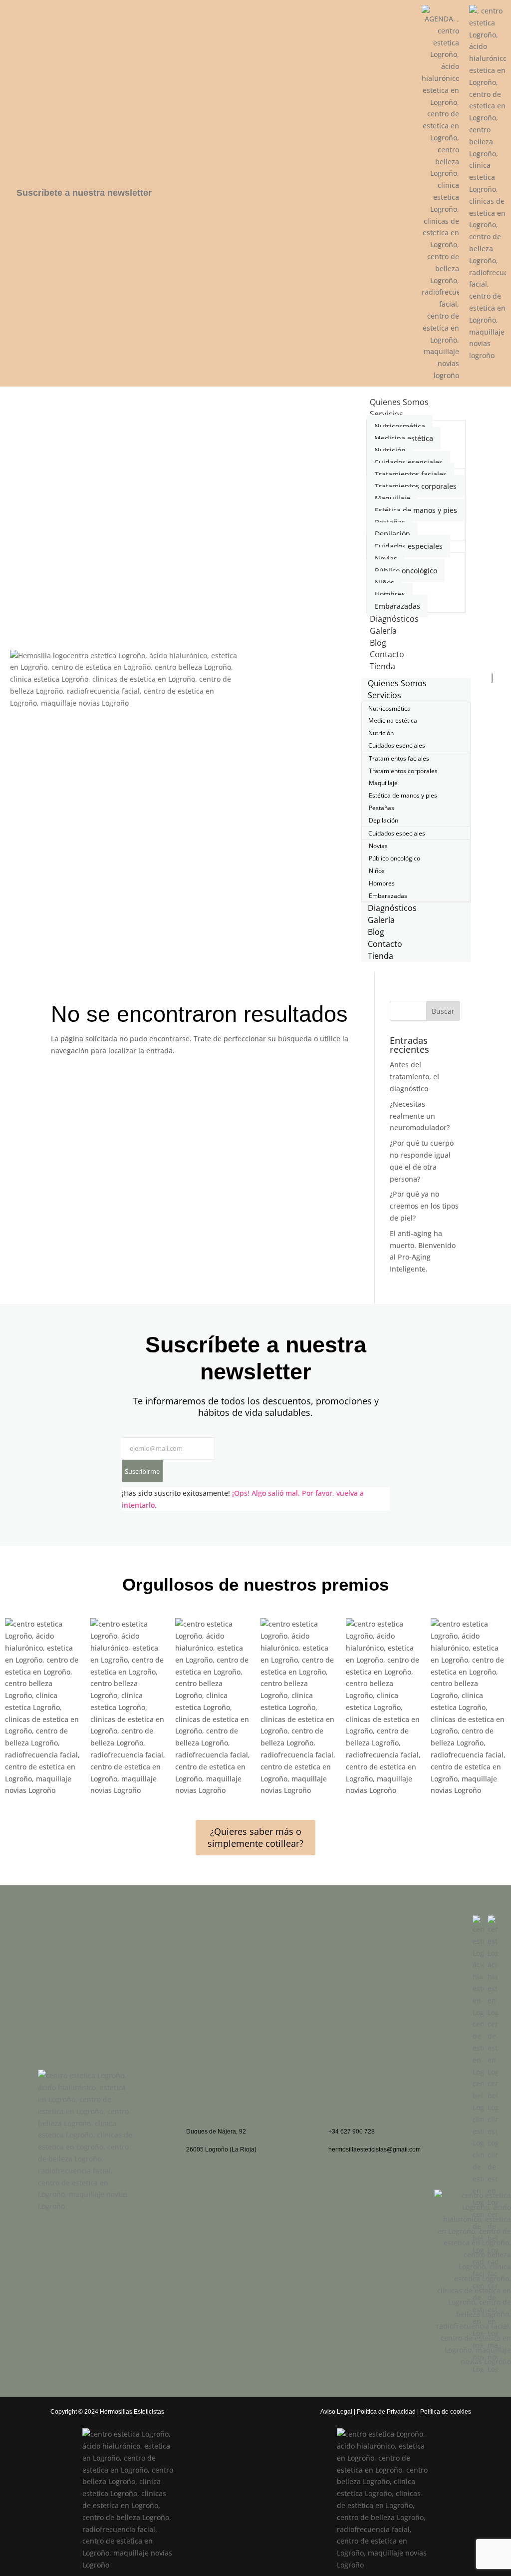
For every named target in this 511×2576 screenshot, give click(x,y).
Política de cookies (446, 2412)
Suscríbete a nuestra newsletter (84, 193)
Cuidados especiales (408, 546)
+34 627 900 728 (352, 2132)
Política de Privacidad (386, 2412)
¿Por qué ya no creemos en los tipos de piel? (424, 1206)
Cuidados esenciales (408, 462)
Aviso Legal (336, 2412)
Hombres (390, 594)
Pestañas (390, 522)
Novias (386, 559)
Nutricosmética (400, 426)
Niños (384, 583)
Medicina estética (404, 438)
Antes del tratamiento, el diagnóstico (414, 1076)
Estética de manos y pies (416, 510)
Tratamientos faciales (411, 474)
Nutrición (390, 450)
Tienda (383, 666)
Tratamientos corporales (416, 486)
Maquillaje (392, 498)
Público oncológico (406, 571)
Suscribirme (142, 1471)
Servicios (386, 414)
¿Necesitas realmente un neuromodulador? (420, 1116)
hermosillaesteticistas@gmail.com (375, 2149)
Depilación (392, 534)
